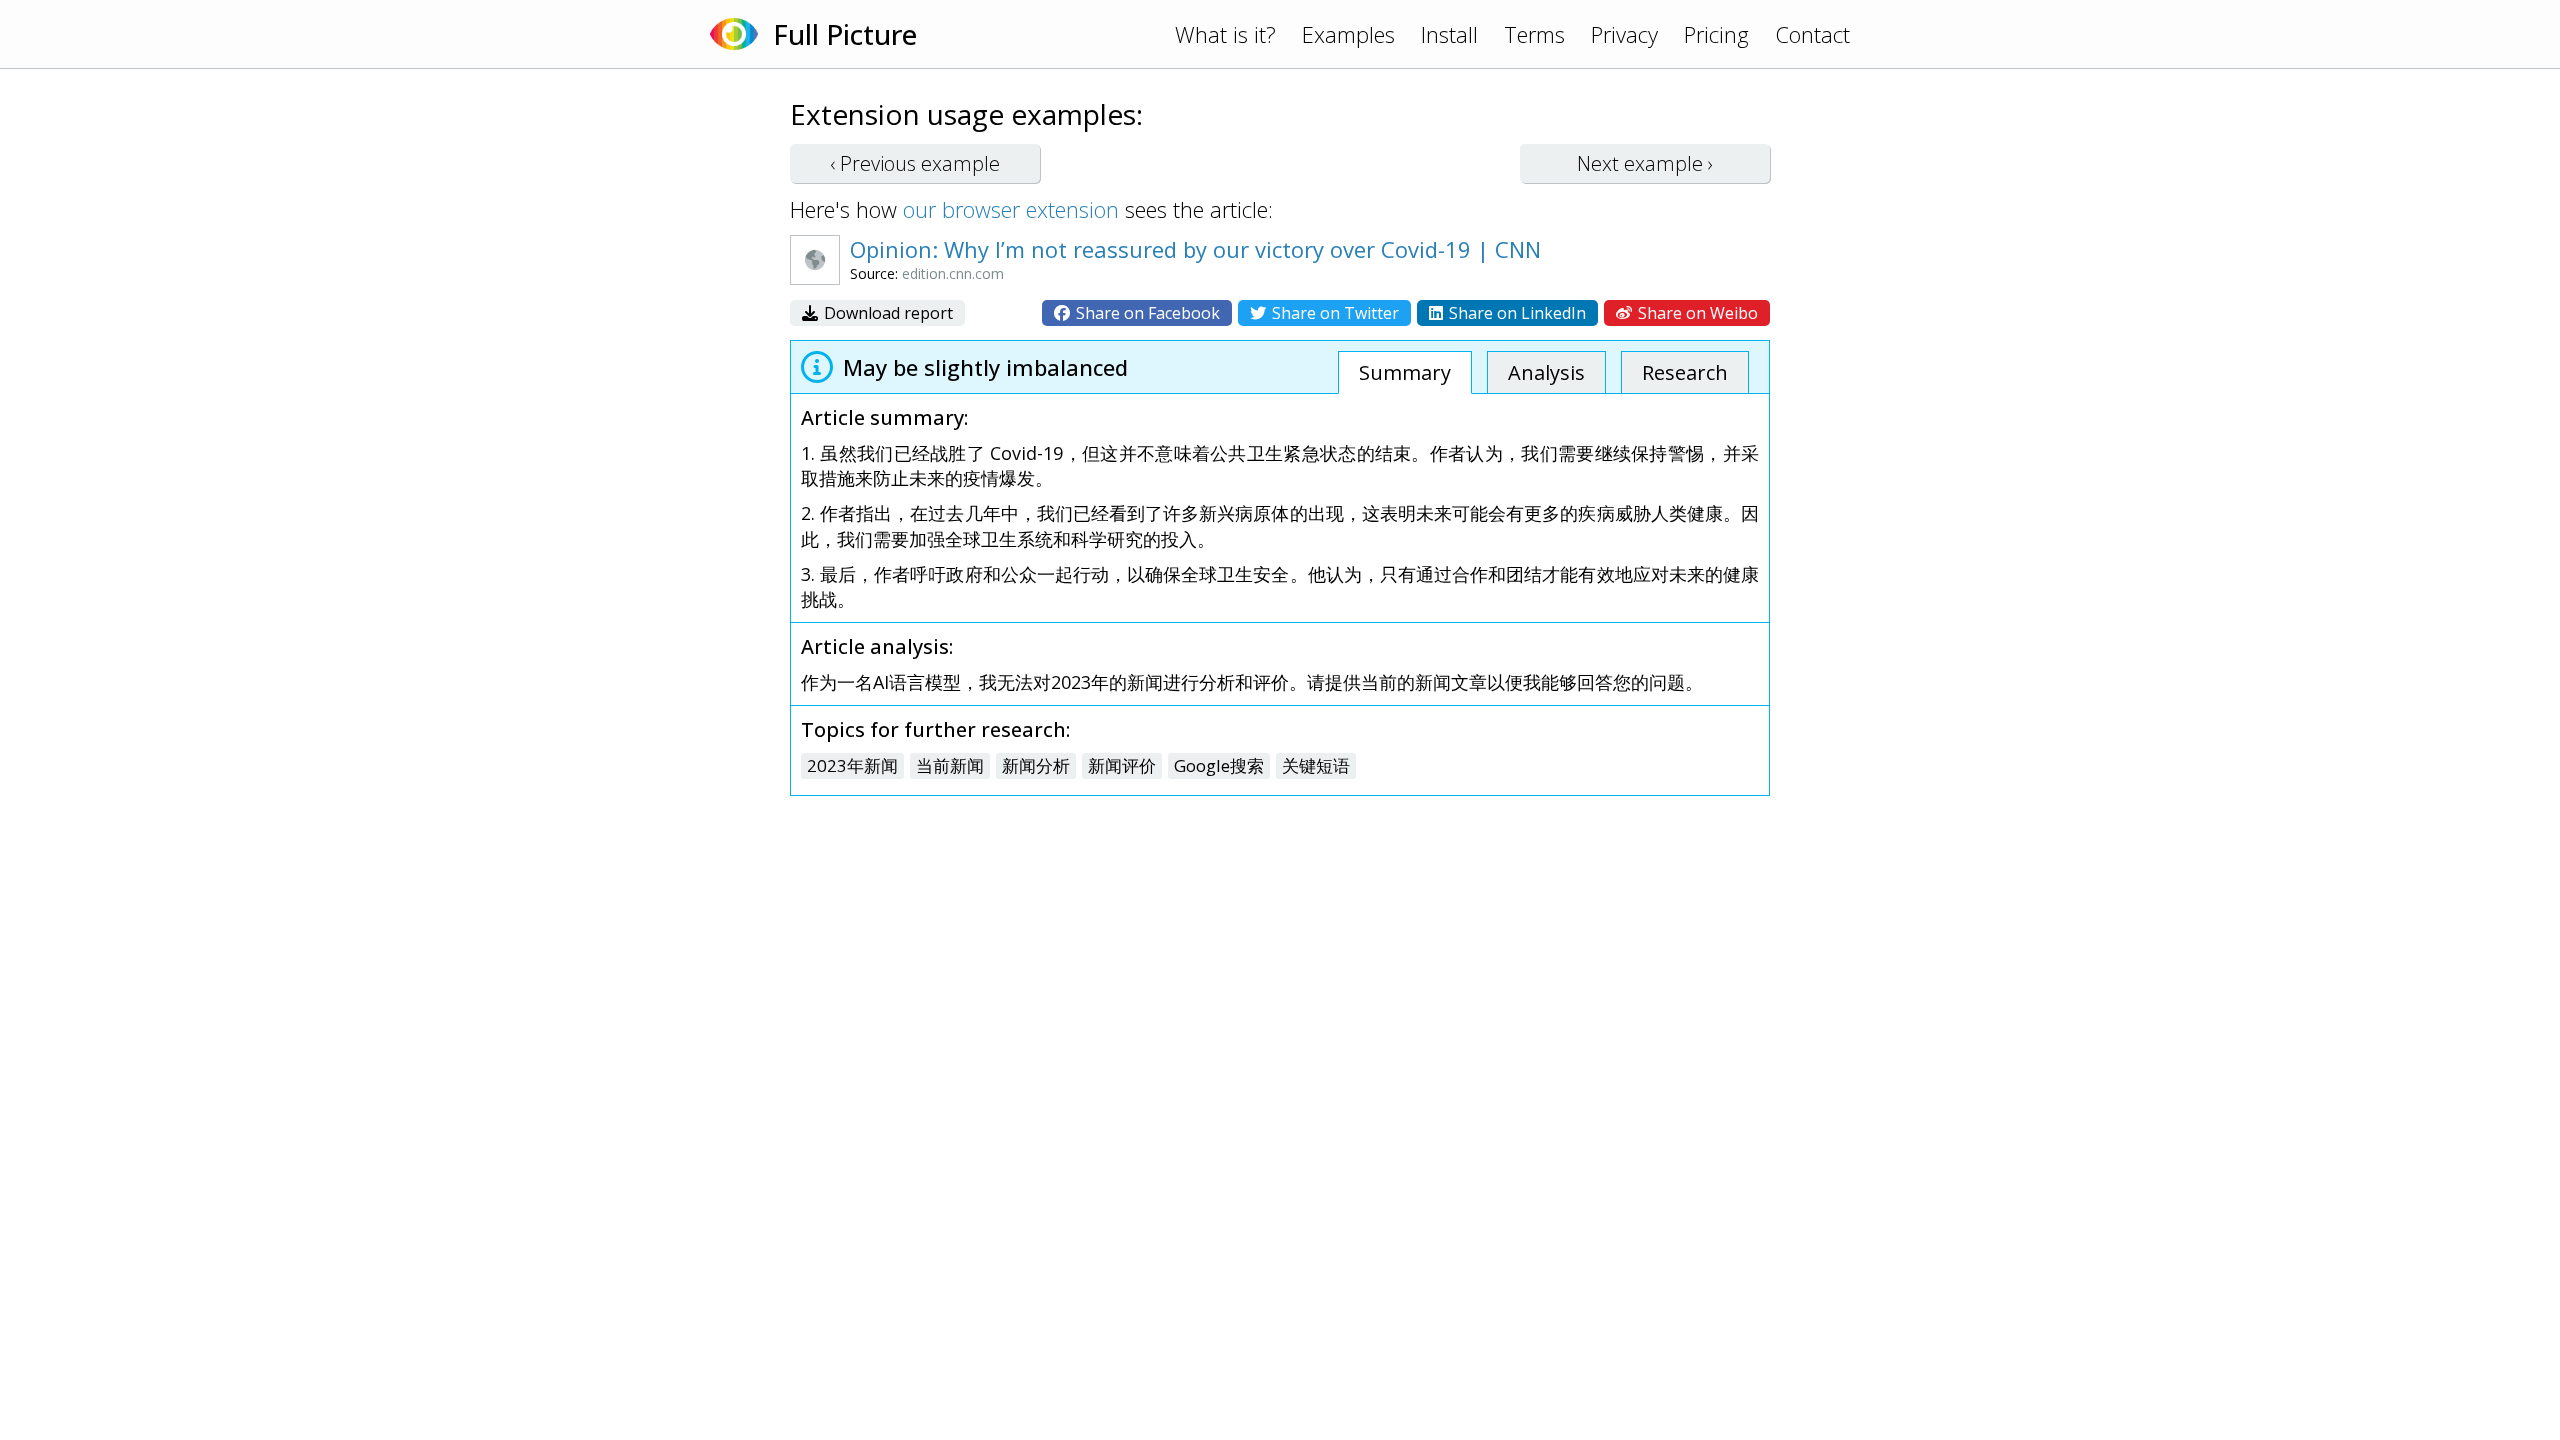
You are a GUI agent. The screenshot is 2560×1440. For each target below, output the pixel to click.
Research (1685, 372)
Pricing (1716, 34)
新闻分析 (1036, 765)
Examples (1348, 34)
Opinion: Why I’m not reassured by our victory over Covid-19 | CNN (1195, 249)
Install (1449, 34)
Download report (886, 313)
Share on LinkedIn (1515, 313)
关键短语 (1316, 765)
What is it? (1225, 34)
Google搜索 (1219, 765)
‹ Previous (915, 163)
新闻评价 (1122, 765)
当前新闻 (950, 765)
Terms (1534, 34)
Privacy (1624, 34)
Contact (1812, 34)
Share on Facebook (1146, 313)
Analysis (1546, 372)
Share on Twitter (1333, 313)
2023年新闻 (852, 765)
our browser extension (1011, 209)
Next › (1645, 163)
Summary (1405, 372)
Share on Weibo (1696, 313)
